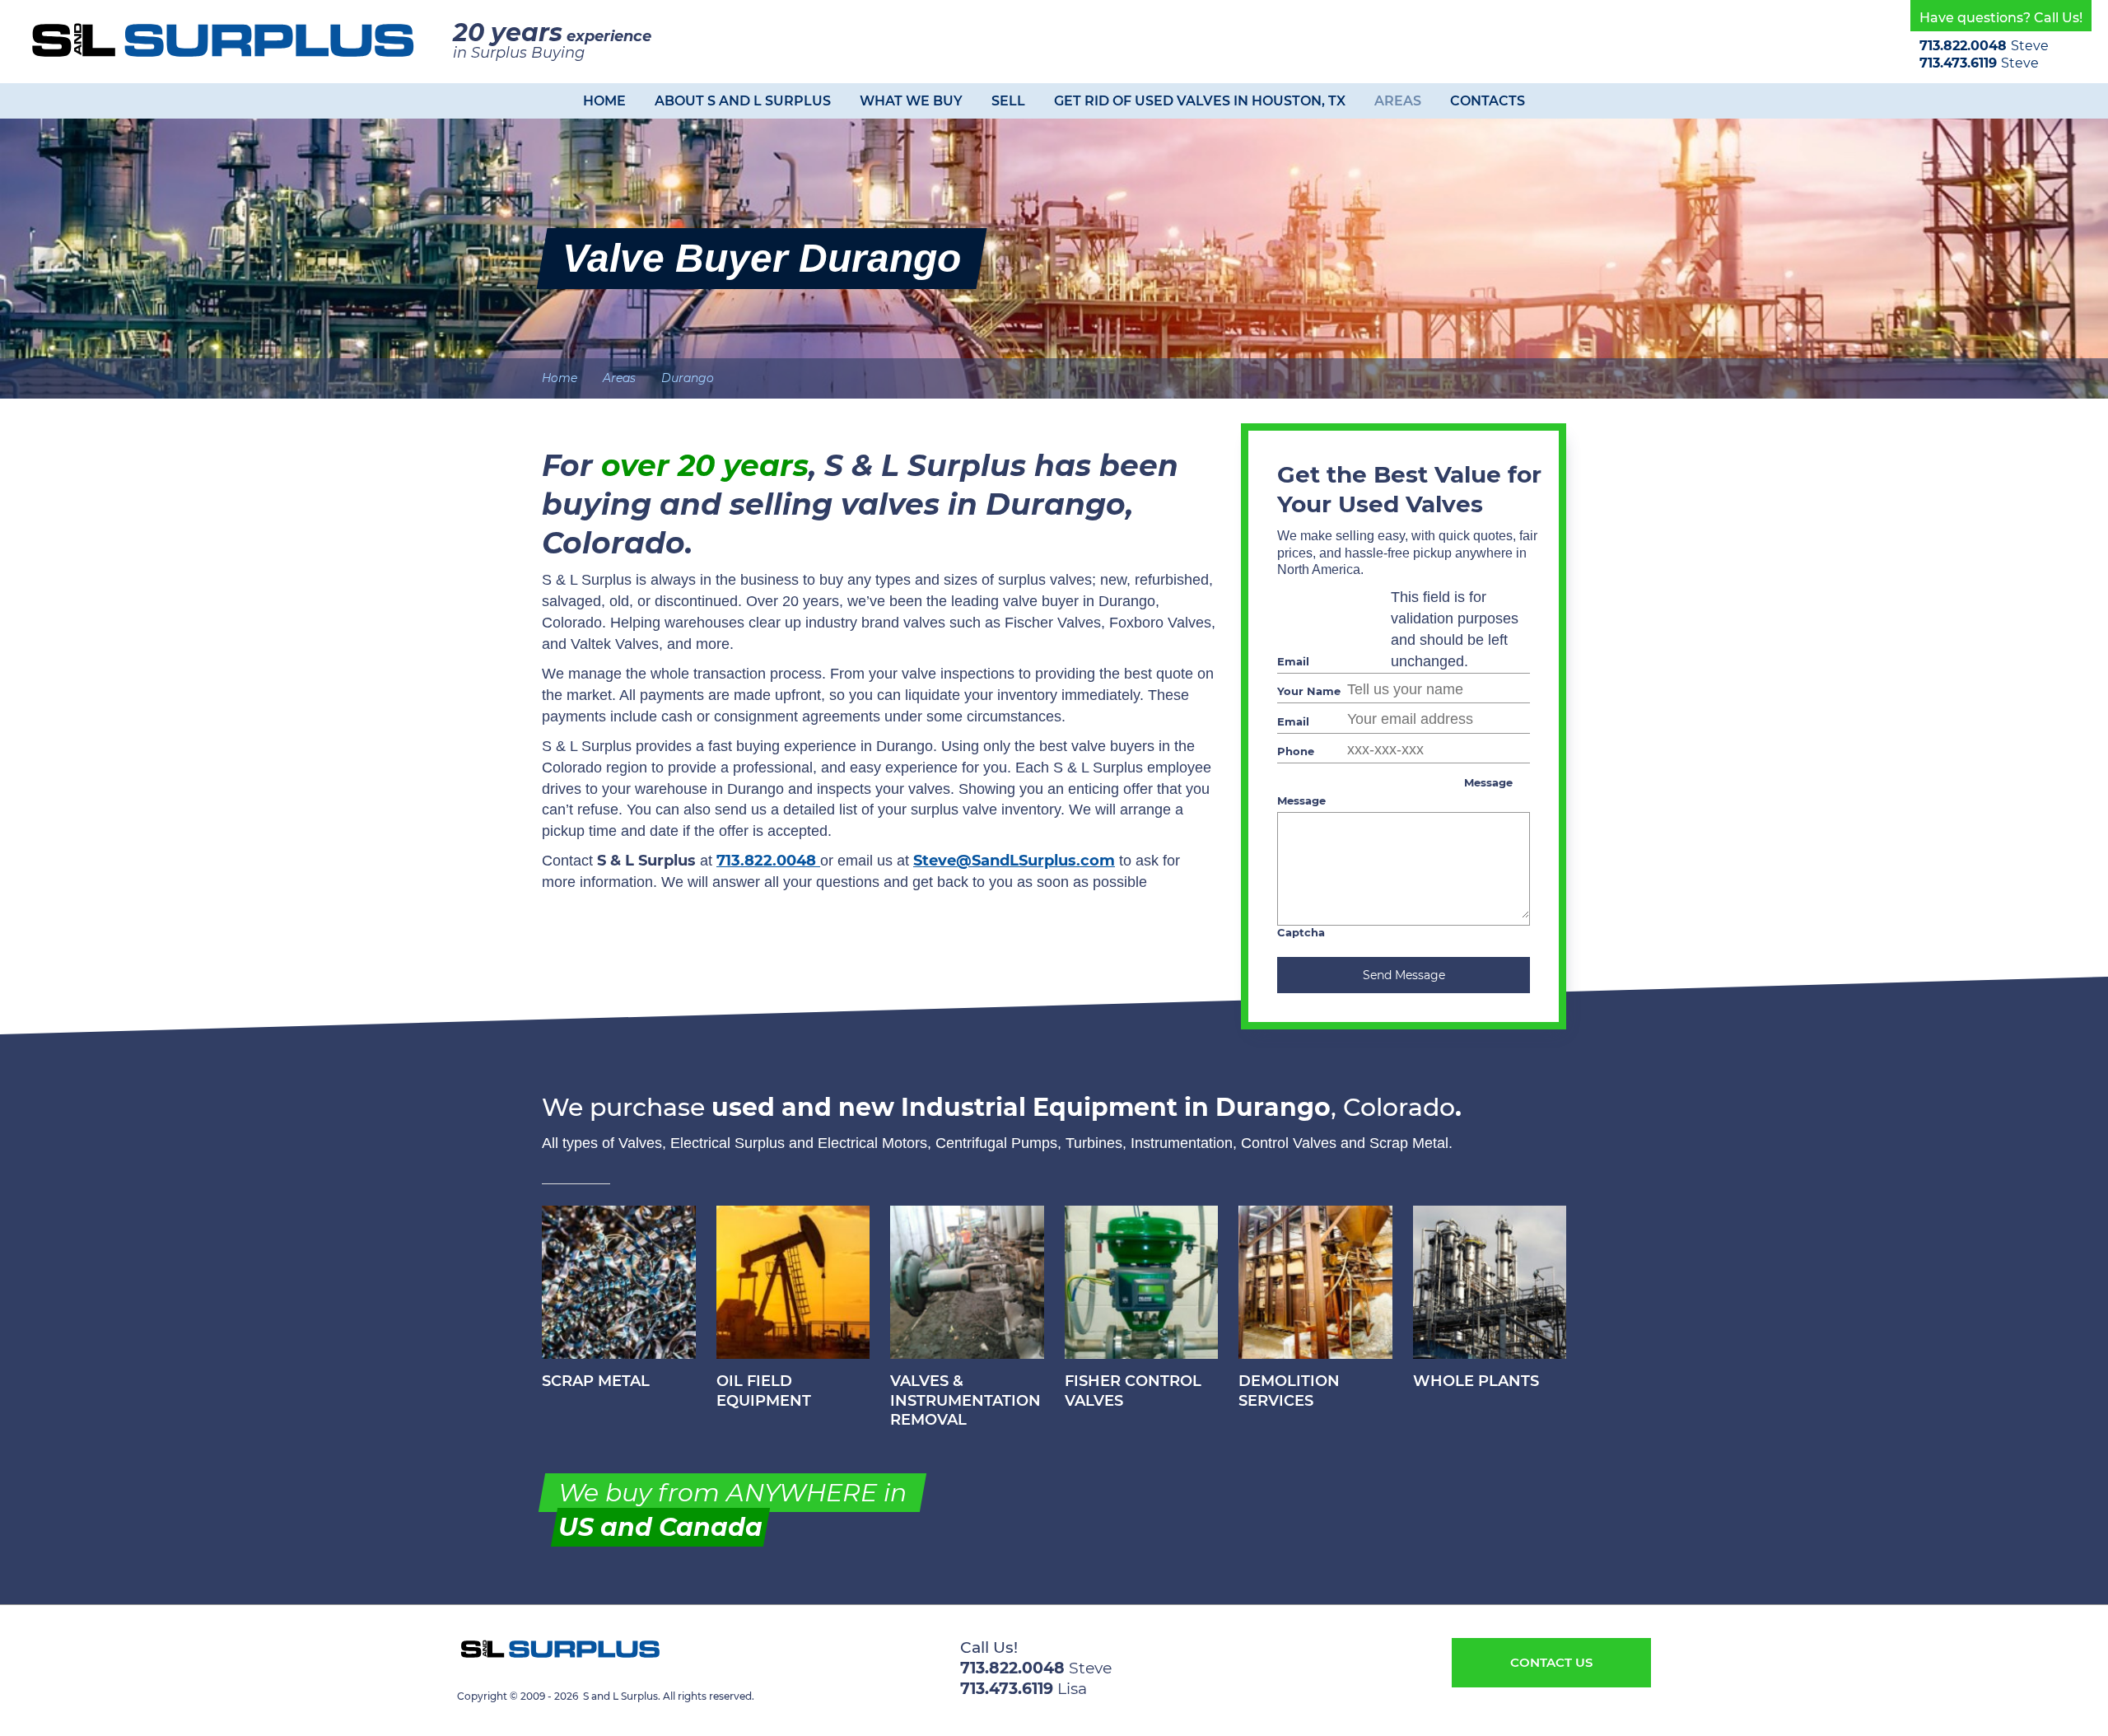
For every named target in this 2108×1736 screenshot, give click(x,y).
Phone (1296, 751)
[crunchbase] (534, 1673)
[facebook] (498, 1673)
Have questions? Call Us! (2001, 18)
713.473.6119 (1960, 63)
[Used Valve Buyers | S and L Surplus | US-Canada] (222, 40)
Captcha (1301, 932)
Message (1488, 782)
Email (1293, 661)
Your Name (1309, 691)
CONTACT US (1551, 1662)
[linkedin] (516, 1673)
